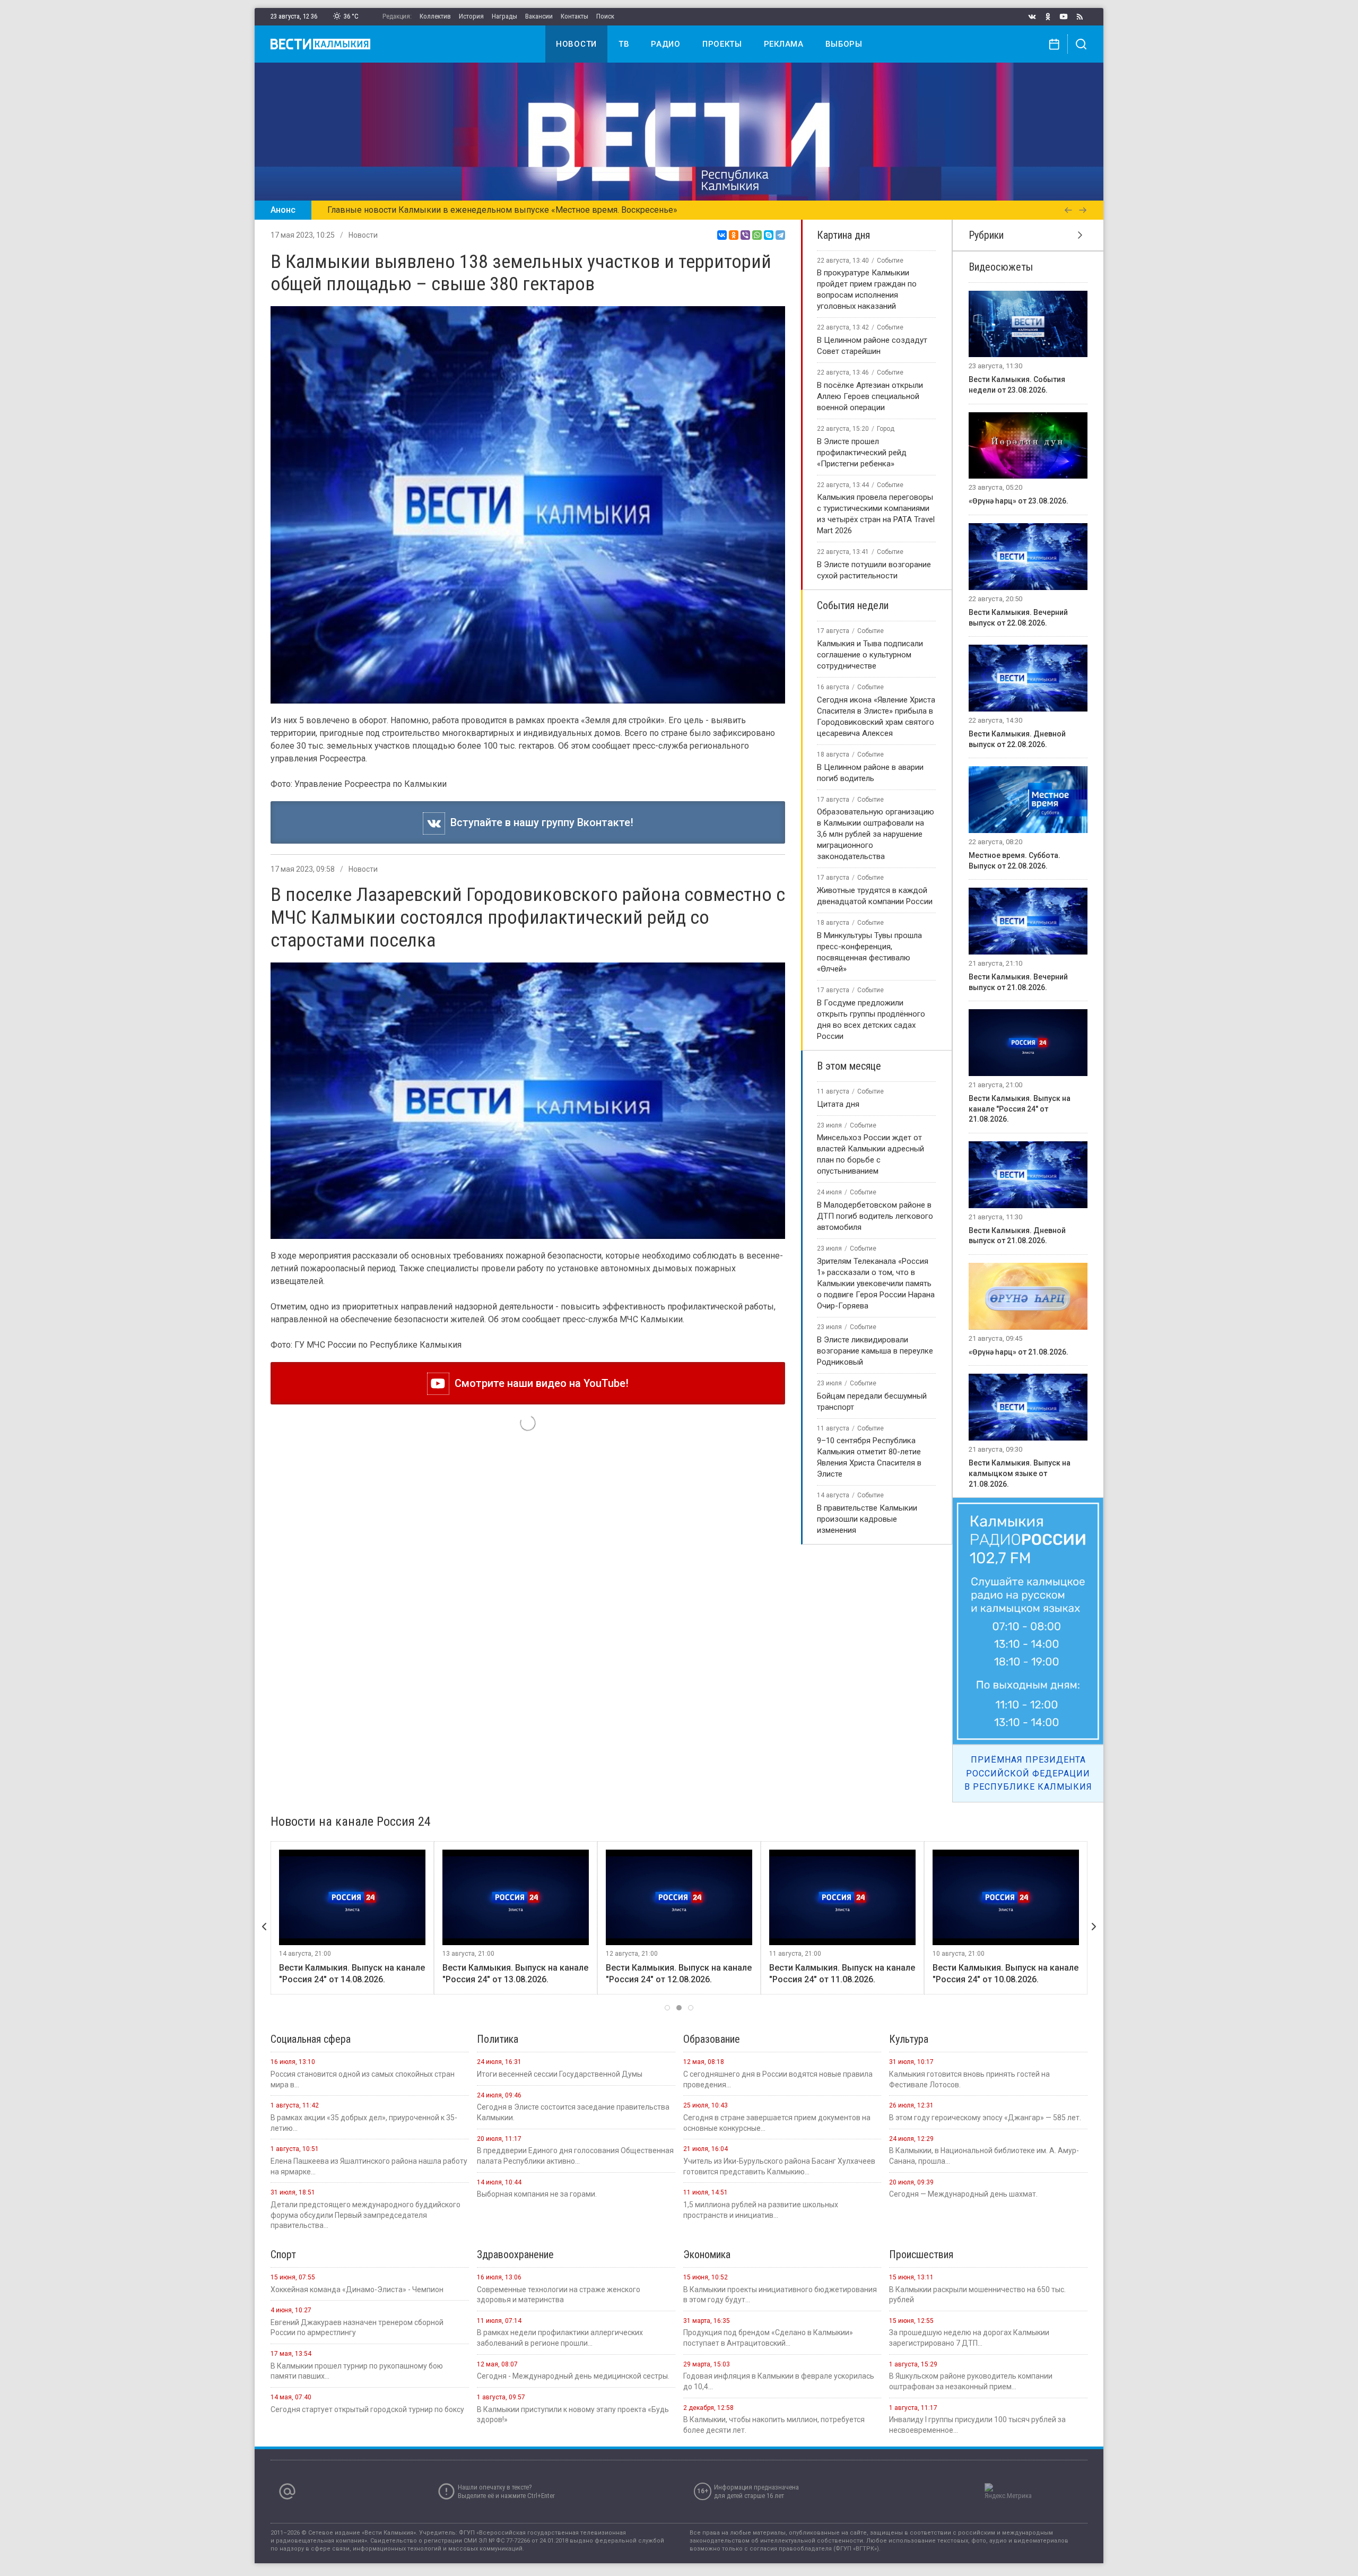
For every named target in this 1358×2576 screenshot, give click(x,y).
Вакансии (539, 16)
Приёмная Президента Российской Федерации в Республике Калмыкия (1028, 1773)
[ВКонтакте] (722, 235)
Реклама (784, 44)
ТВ (624, 44)
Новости (576, 44)
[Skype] (769, 235)
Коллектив (435, 16)
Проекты (722, 44)
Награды (504, 16)
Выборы (844, 44)
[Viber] (745, 235)
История (471, 16)
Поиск (605, 16)
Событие (890, 261)
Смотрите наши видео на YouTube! (539, 1383)
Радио (666, 44)
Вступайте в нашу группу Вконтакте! (539, 822)
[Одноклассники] (734, 235)
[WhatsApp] (757, 235)
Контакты (574, 16)
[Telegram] (780, 235)
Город (886, 429)
